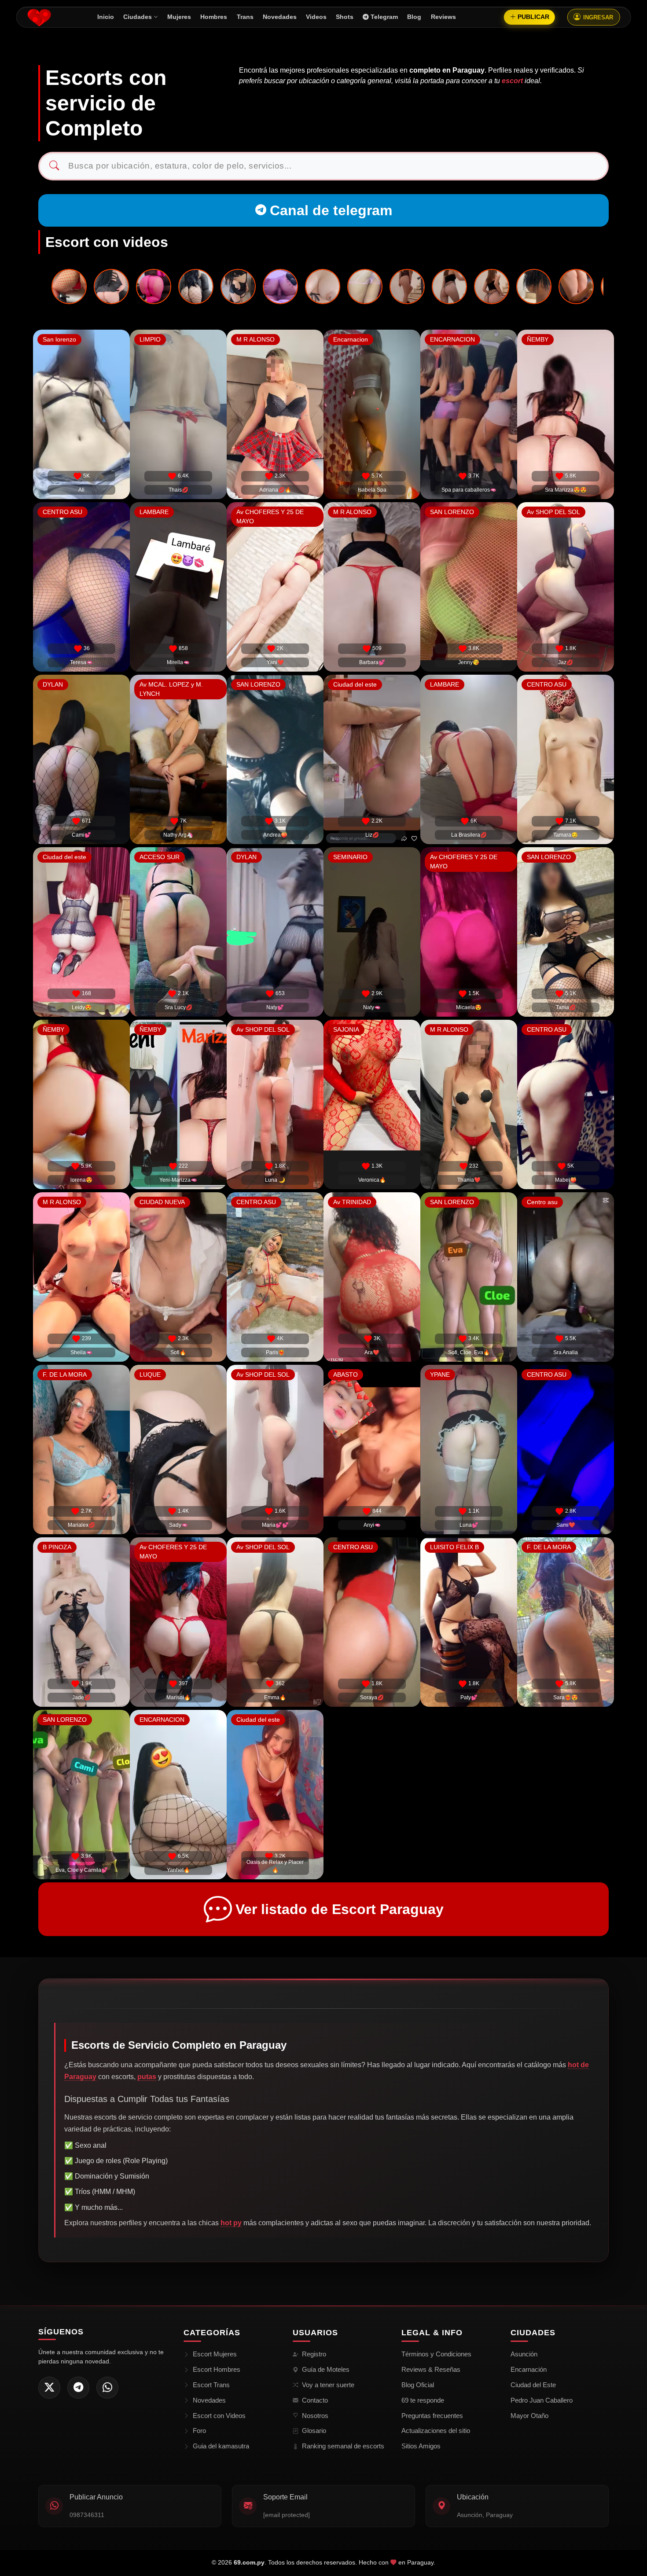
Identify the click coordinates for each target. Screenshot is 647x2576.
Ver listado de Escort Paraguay (340, 1909)
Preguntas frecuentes (432, 2416)
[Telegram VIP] (78, 2388)
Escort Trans (211, 2385)
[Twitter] (49, 2388)
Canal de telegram (331, 210)
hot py (231, 2223)
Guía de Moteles (326, 2369)
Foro (199, 2431)
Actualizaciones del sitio (436, 2431)
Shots (345, 17)
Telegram (384, 17)
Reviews (443, 17)
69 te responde (423, 2400)
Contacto (315, 2400)
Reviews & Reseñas (431, 2369)
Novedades (280, 17)
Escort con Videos (219, 2416)
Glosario (314, 2431)
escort (512, 81)
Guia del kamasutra (221, 2446)
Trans (245, 17)
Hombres (214, 17)
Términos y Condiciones (436, 2354)
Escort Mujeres (215, 2354)
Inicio (106, 17)
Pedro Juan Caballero (542, 2400)
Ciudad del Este (533, 2385)
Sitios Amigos (421, 2446)
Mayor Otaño (529, 2416)
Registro (314, 2354)
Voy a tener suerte (328, 2385)
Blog (414, 17)
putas (147, 2077)
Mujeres (179, 17)
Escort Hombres (217, 2369)
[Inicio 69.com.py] (39, 17)
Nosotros (315, 2416)
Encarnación (529, 2369)
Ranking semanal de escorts (343, 2446)
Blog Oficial (418, 2385)
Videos (316, 17)
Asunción (524, 2354)
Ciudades (138, 17)
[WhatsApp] (107, 2388)
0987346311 (87, 2515)
